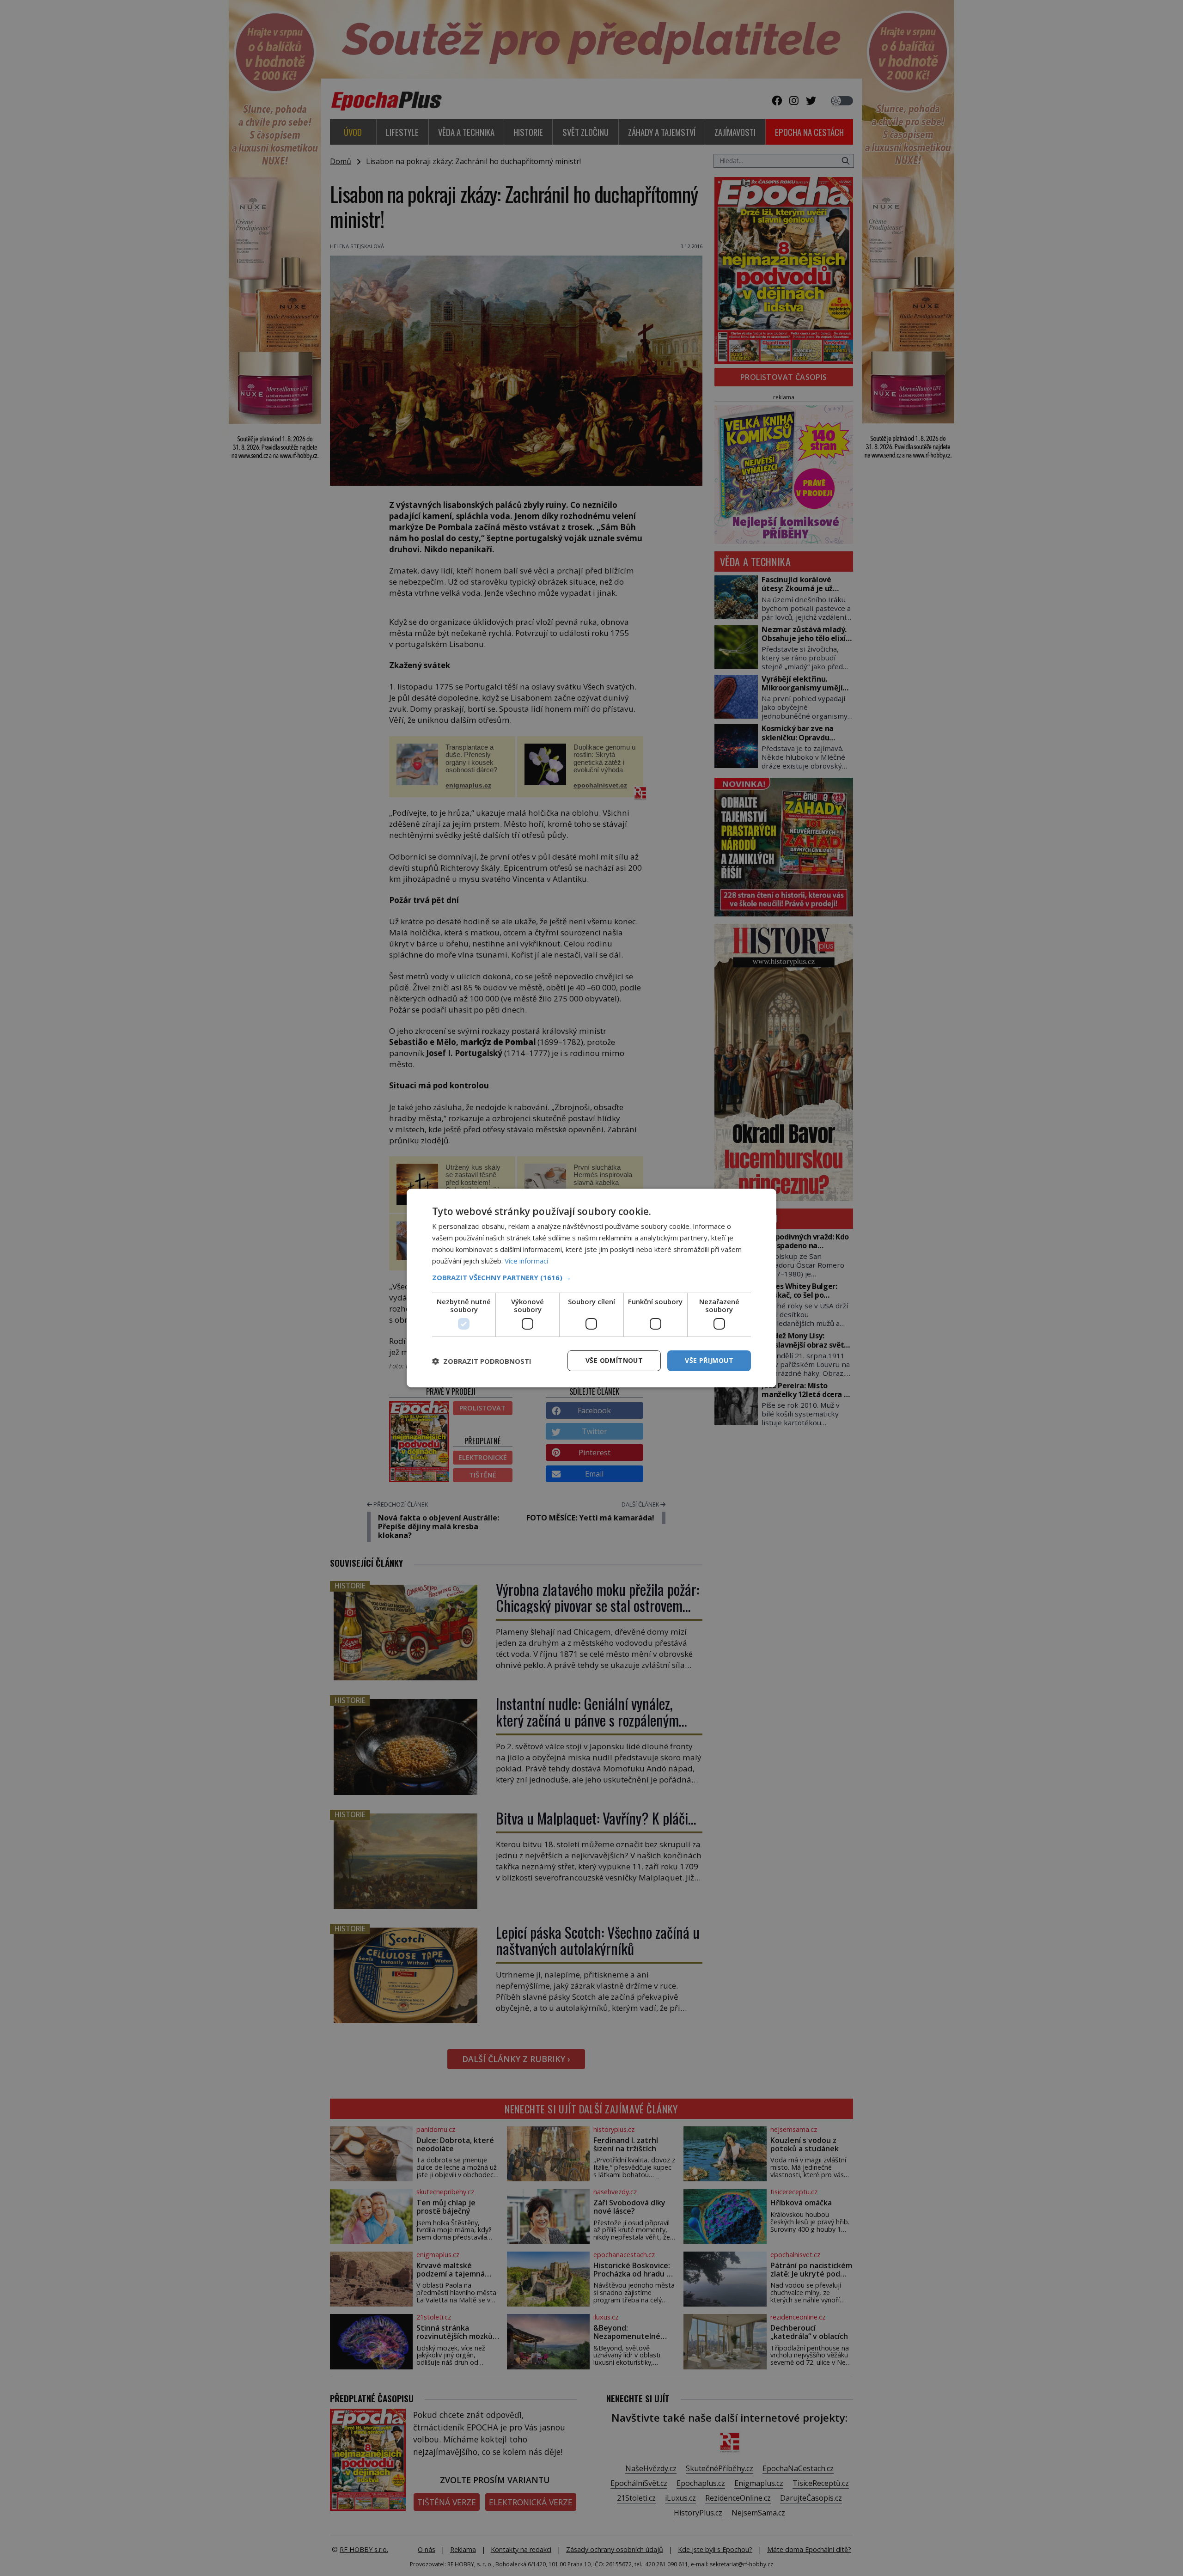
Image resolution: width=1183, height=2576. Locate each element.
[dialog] (591, 1288)
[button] (591, 1277)
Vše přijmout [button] (709, 1360)
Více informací (526, 1261)
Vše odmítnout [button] (614, 1360)
